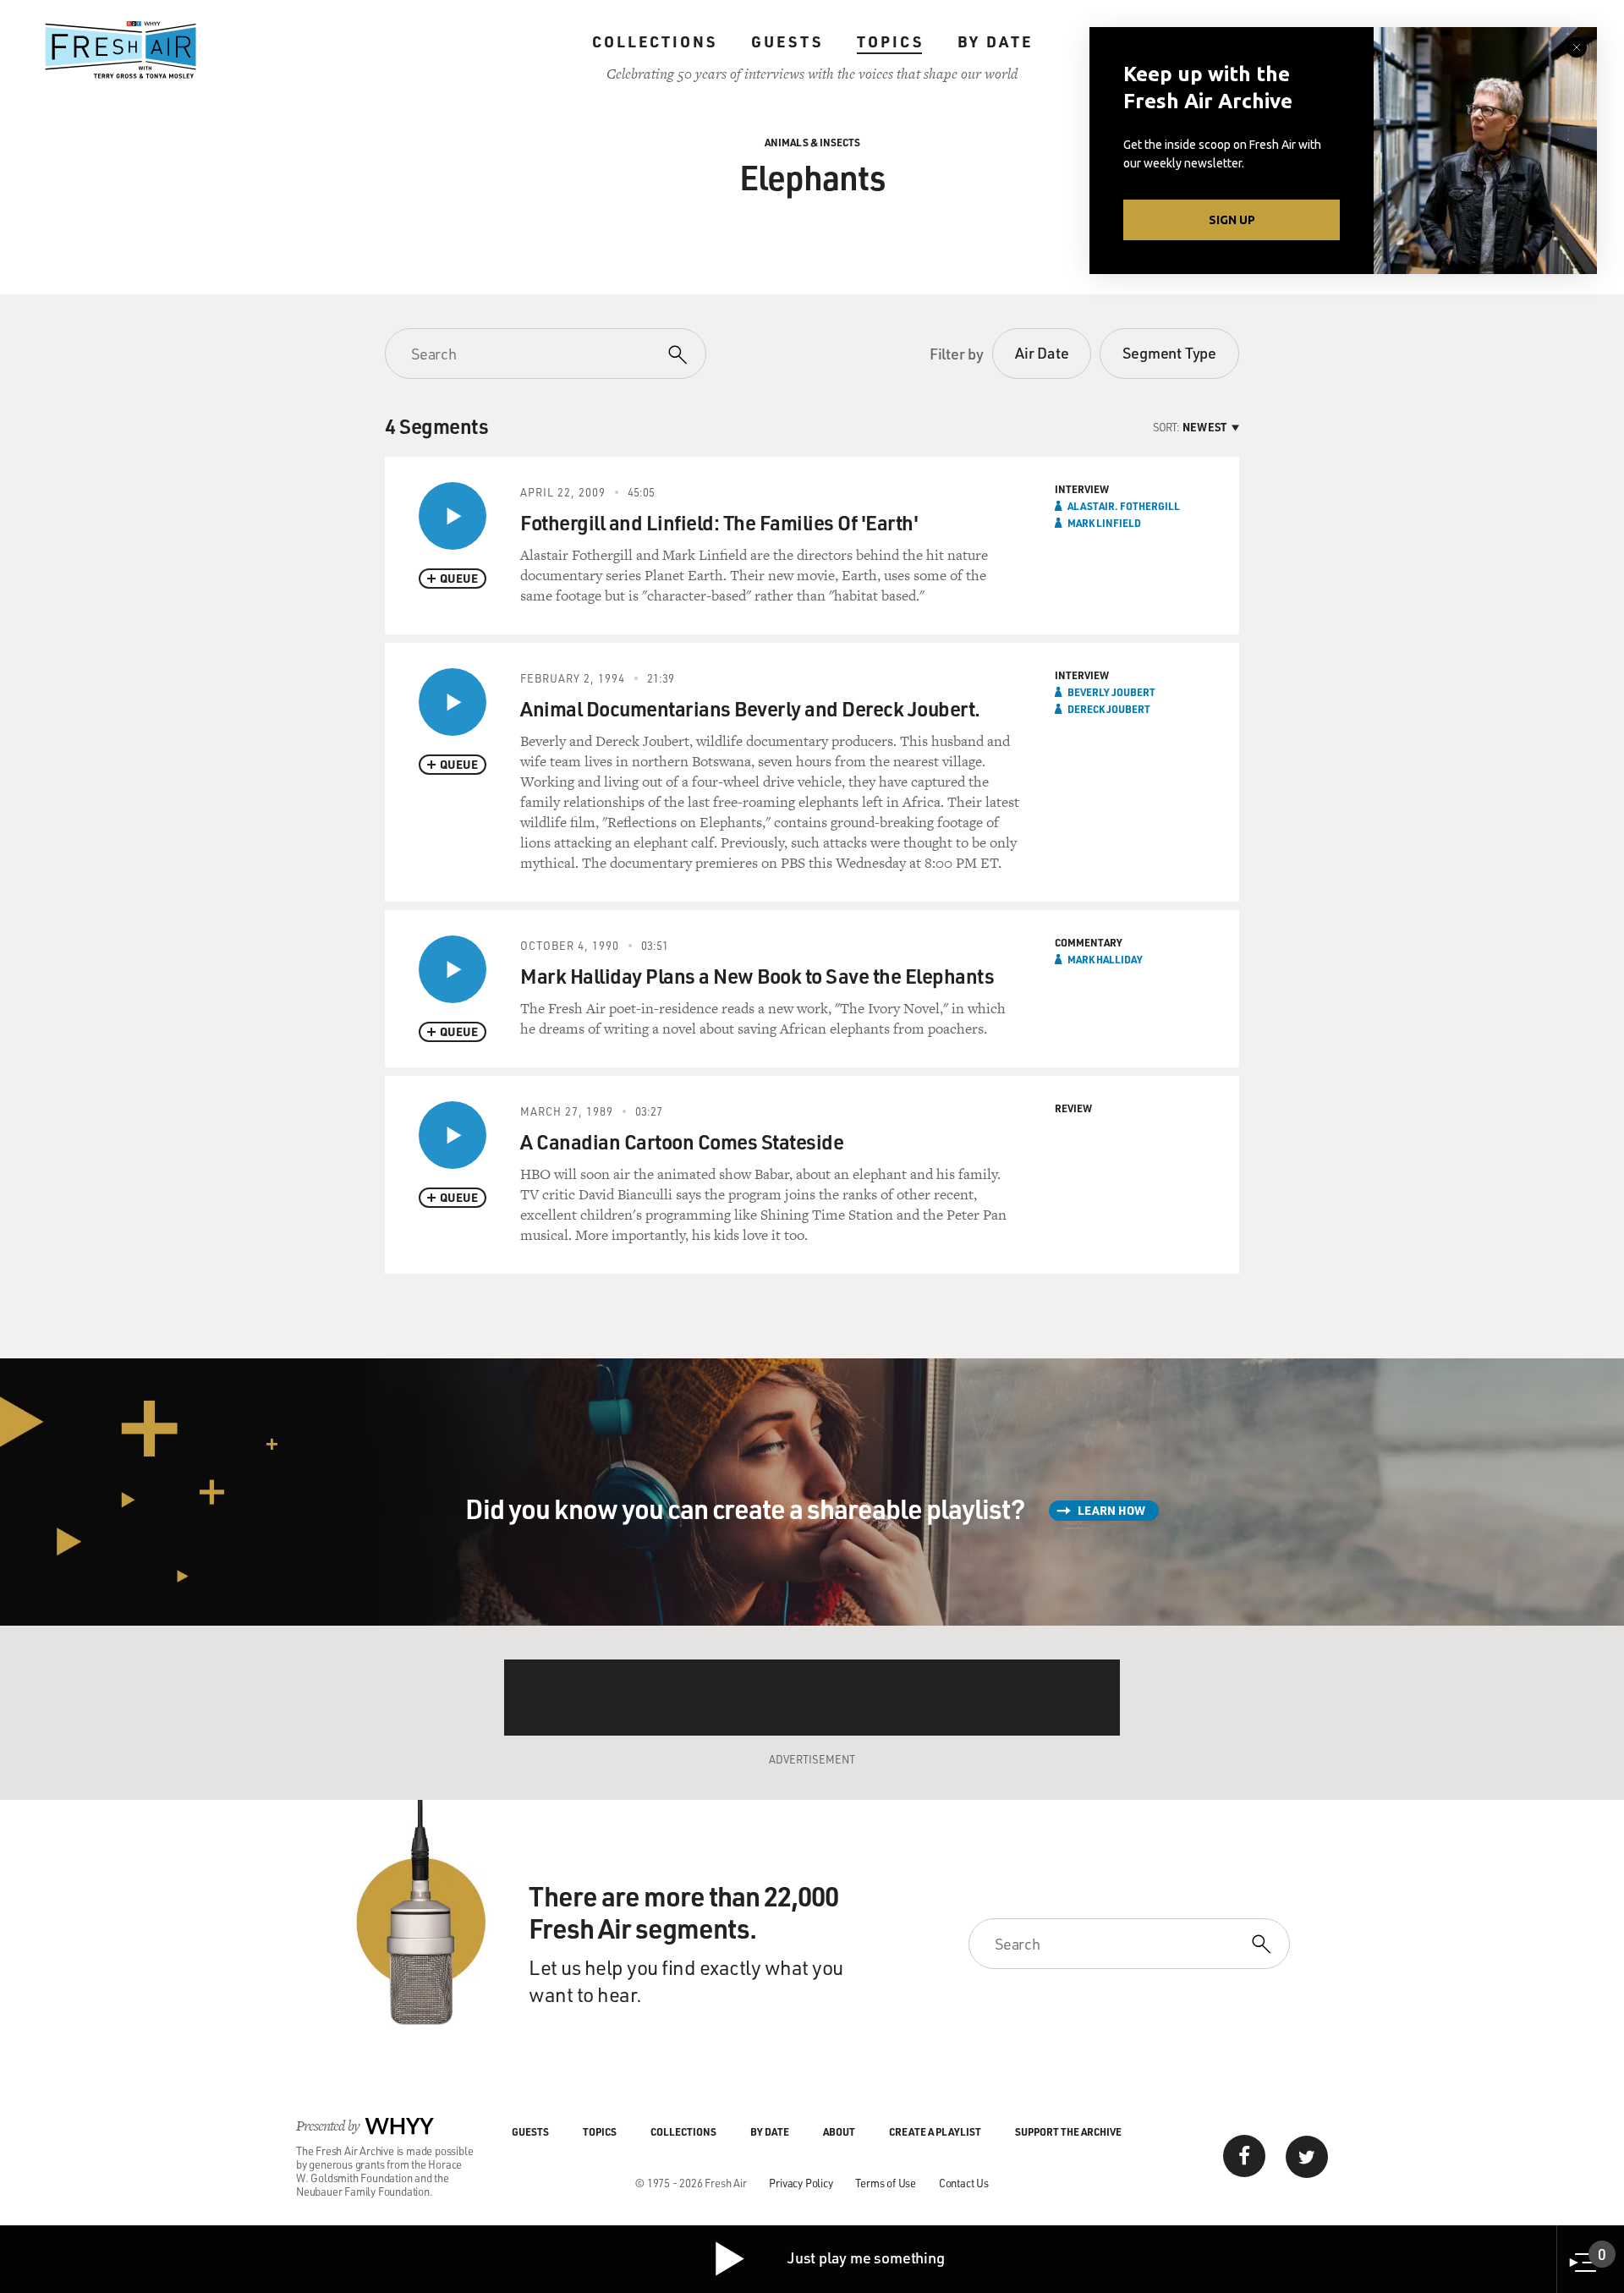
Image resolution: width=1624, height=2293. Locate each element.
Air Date (1042, 353)
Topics (890, 41)
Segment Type (1169, 353)
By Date (995, 41)
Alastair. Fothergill (1124, 506)
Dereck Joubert (1109, 709)
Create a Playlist (935, 2131)
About (839, 2131)
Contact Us (964, 2183)
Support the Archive (1068, 2131)
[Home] (121, 50)
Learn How (1111, 1510)
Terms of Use (886, 2183)
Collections (655, 41)
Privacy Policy (801, 2183)
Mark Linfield (1104, 523)
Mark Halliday (1105, 959)
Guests (787, 41)
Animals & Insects (812, 142)
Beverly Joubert (1111, 692)
